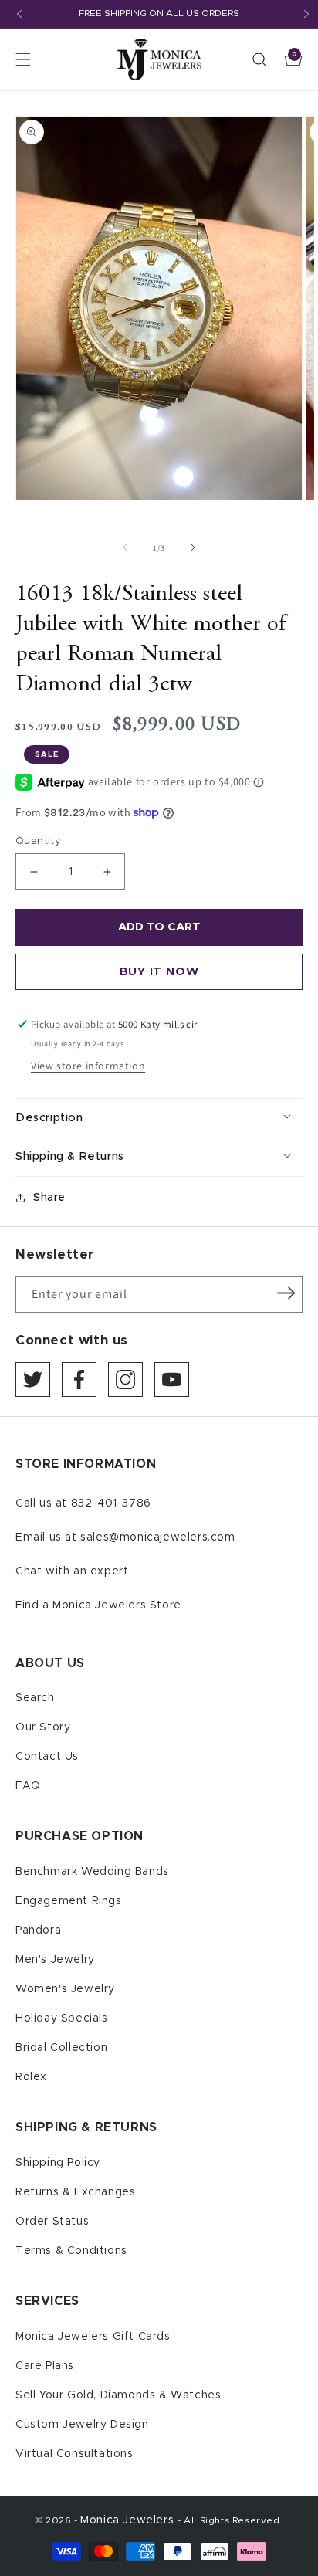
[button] (23, 59)
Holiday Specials (62, 2018)
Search (35, 1698)
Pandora (38, 1930)
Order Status (52, 2222)
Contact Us (47, 1757)
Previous (19, 14)
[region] (159, 14)
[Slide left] (125, 547)
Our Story (43, 1727)
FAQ (28, 1786)
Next (306, 14)
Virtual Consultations (74, 2454)
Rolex (31, 2077)
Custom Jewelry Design (82, 2425)
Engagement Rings (69, 1901)
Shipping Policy (58, 2163)
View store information (88, 1066)
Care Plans (45, 2366)
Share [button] (49, 1198)
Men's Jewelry (55, 1960)
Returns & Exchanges (75, 2192)
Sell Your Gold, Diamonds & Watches (118, 2395)
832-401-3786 (111, 1503)
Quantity (38, 841)
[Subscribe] (286, 1293)
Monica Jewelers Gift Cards (93, 2337)
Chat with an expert (72, 1571)
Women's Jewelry (65, 1989)
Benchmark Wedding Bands (92, 1872)
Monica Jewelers (129, 2520)
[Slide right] (193, 547)
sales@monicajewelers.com (157, 1537)
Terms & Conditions (71, 2251)
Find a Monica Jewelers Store (98, 1605)
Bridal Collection (61, 2048)
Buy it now (159, 972)
